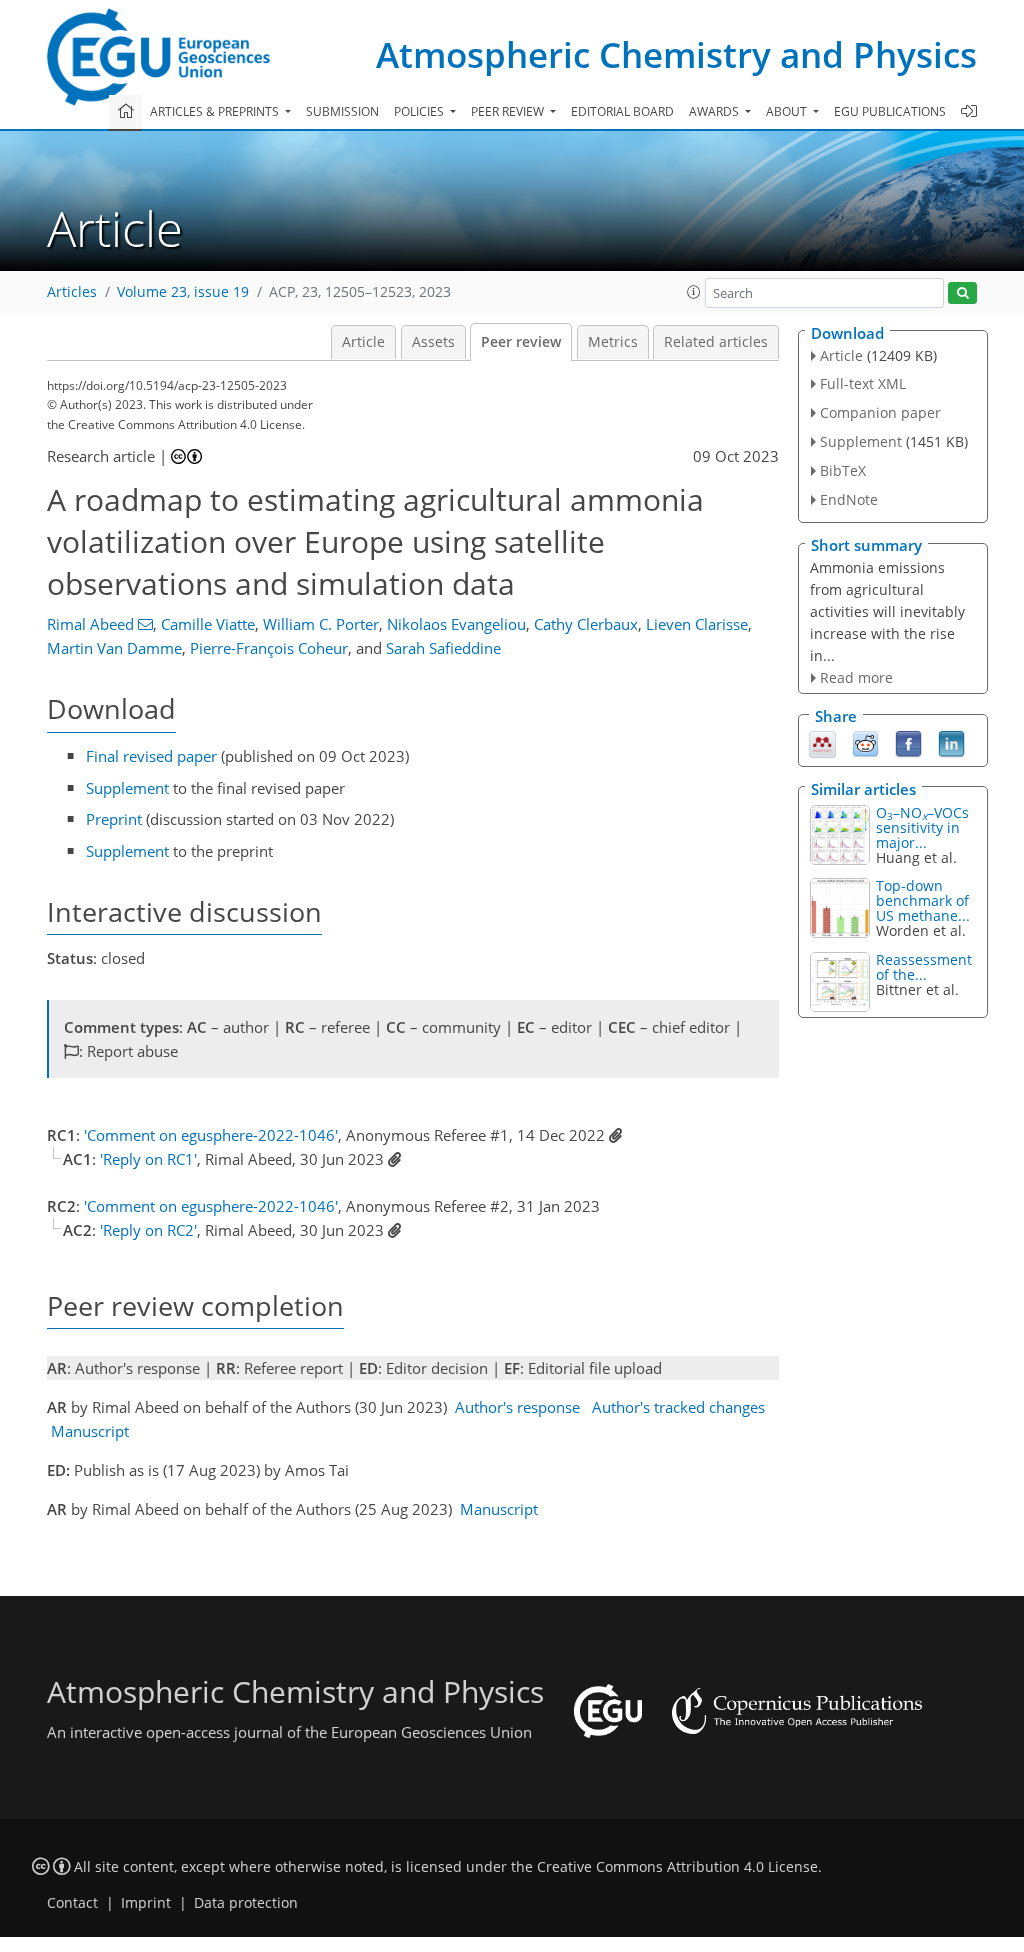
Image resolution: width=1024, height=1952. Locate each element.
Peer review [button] (509, 111)
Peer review (521, 342)
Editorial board (622, 111)
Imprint (146, 1903)
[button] (694, 292)
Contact (72, 1903)
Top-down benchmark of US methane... (923, 900)
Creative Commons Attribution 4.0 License (677, 1867)
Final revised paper (151, 756)
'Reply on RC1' (148, 1159)
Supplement (127, 788)
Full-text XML (863, 383)
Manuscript (90, 1431)
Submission (342, 111)
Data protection (246, 1903)
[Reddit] (865, 742)
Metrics (613, 342)
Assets (433, 342)
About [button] (788, 111)
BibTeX (843, 470)
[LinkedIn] (951, 742)
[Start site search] (962, 293)
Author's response (517, 1407)
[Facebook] (908, 742)
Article (363, 342)
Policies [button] (420, 111)
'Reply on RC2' (148, 1230)
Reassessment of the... (924, 967)
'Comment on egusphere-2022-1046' (211, 1135)
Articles (72, 292)
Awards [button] (715, 111)
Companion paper (880, 412)
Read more (856, 677)
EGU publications (890, 111)
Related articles (716, 342)
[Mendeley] (822, 742)
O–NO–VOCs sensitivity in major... (922, 827)
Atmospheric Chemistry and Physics (676, 54)
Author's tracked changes (678, 1407)
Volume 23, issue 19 (183, 292)
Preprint (114, 819)
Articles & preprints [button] (216, 111)
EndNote (849, 499)
